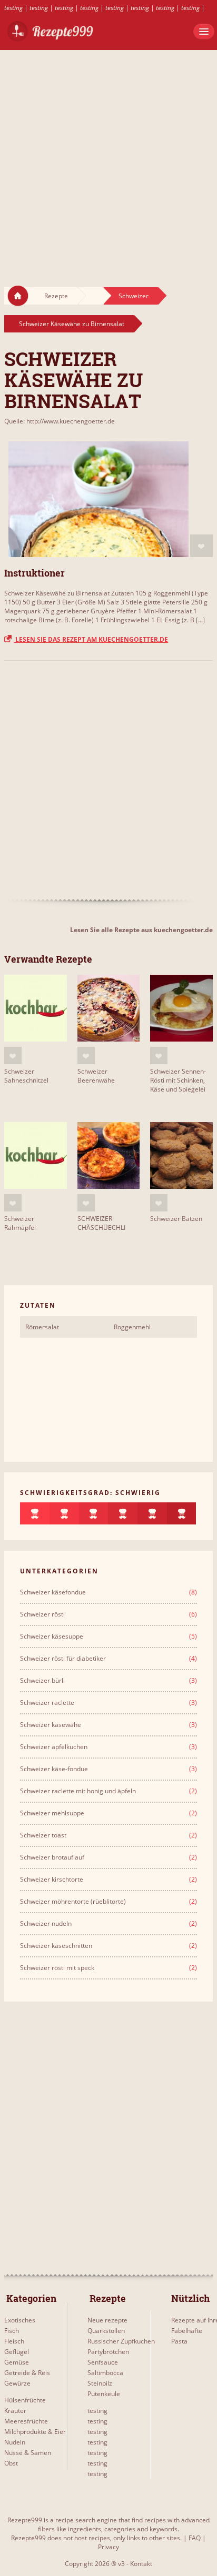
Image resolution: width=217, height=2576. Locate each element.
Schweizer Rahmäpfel (20, 1223)
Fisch (12, 2331)
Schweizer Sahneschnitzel (26, 1076)
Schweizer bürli (42, 1680)
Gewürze (17, 2383)
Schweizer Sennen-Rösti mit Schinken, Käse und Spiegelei (178, 1080)
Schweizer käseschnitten (56, 1946)
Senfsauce (103, 2362)
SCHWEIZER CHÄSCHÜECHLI (101, 1223)
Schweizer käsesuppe (52, 1636)
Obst (11, 2463)
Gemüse (17, 2362)
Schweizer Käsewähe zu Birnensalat (72, 324)
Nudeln (15, 2442)
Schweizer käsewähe (51, 1725)
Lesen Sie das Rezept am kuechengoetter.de (91, 639)
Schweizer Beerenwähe (96, 1076)
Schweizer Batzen (176, 1219)
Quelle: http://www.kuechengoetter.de (60, 421)
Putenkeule (104, 2394)
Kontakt (141, 2564)
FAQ (195, 2538)
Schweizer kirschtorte (52, 1879)
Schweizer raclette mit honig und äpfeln (78, 1791)
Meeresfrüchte (26, 2421)
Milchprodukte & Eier (35, 2432)
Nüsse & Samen (28, 2453)
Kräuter (15, 2411)
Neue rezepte (107, 2320)
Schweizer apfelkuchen (54, 1747)
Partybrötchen (108, 2352)
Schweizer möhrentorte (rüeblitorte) (73, 1901)
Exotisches (20, 2320)
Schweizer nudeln (46, 1923)
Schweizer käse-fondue (54, 1769)
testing (13, 8)
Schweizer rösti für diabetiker (63, 1658)
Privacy (108, 2547)
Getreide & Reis (27, 2373)
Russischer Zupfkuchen (121, 2341)
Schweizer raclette (47, 1703)
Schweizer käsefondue (53, 1592)
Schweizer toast (43, 1835)
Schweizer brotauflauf (52, 1857)
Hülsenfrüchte (25, 2400)
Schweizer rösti (42, 1614)
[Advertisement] (108, 158)
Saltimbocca (105, 2373)
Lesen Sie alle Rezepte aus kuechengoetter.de (141, 930)
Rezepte (56, 296)
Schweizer (134, 296)
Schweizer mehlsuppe (52, 1813)
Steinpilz (100, 2383)
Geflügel (17, 2352)
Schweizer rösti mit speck (57, 1968)
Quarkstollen (106, 2331)
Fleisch (14, 2341)
